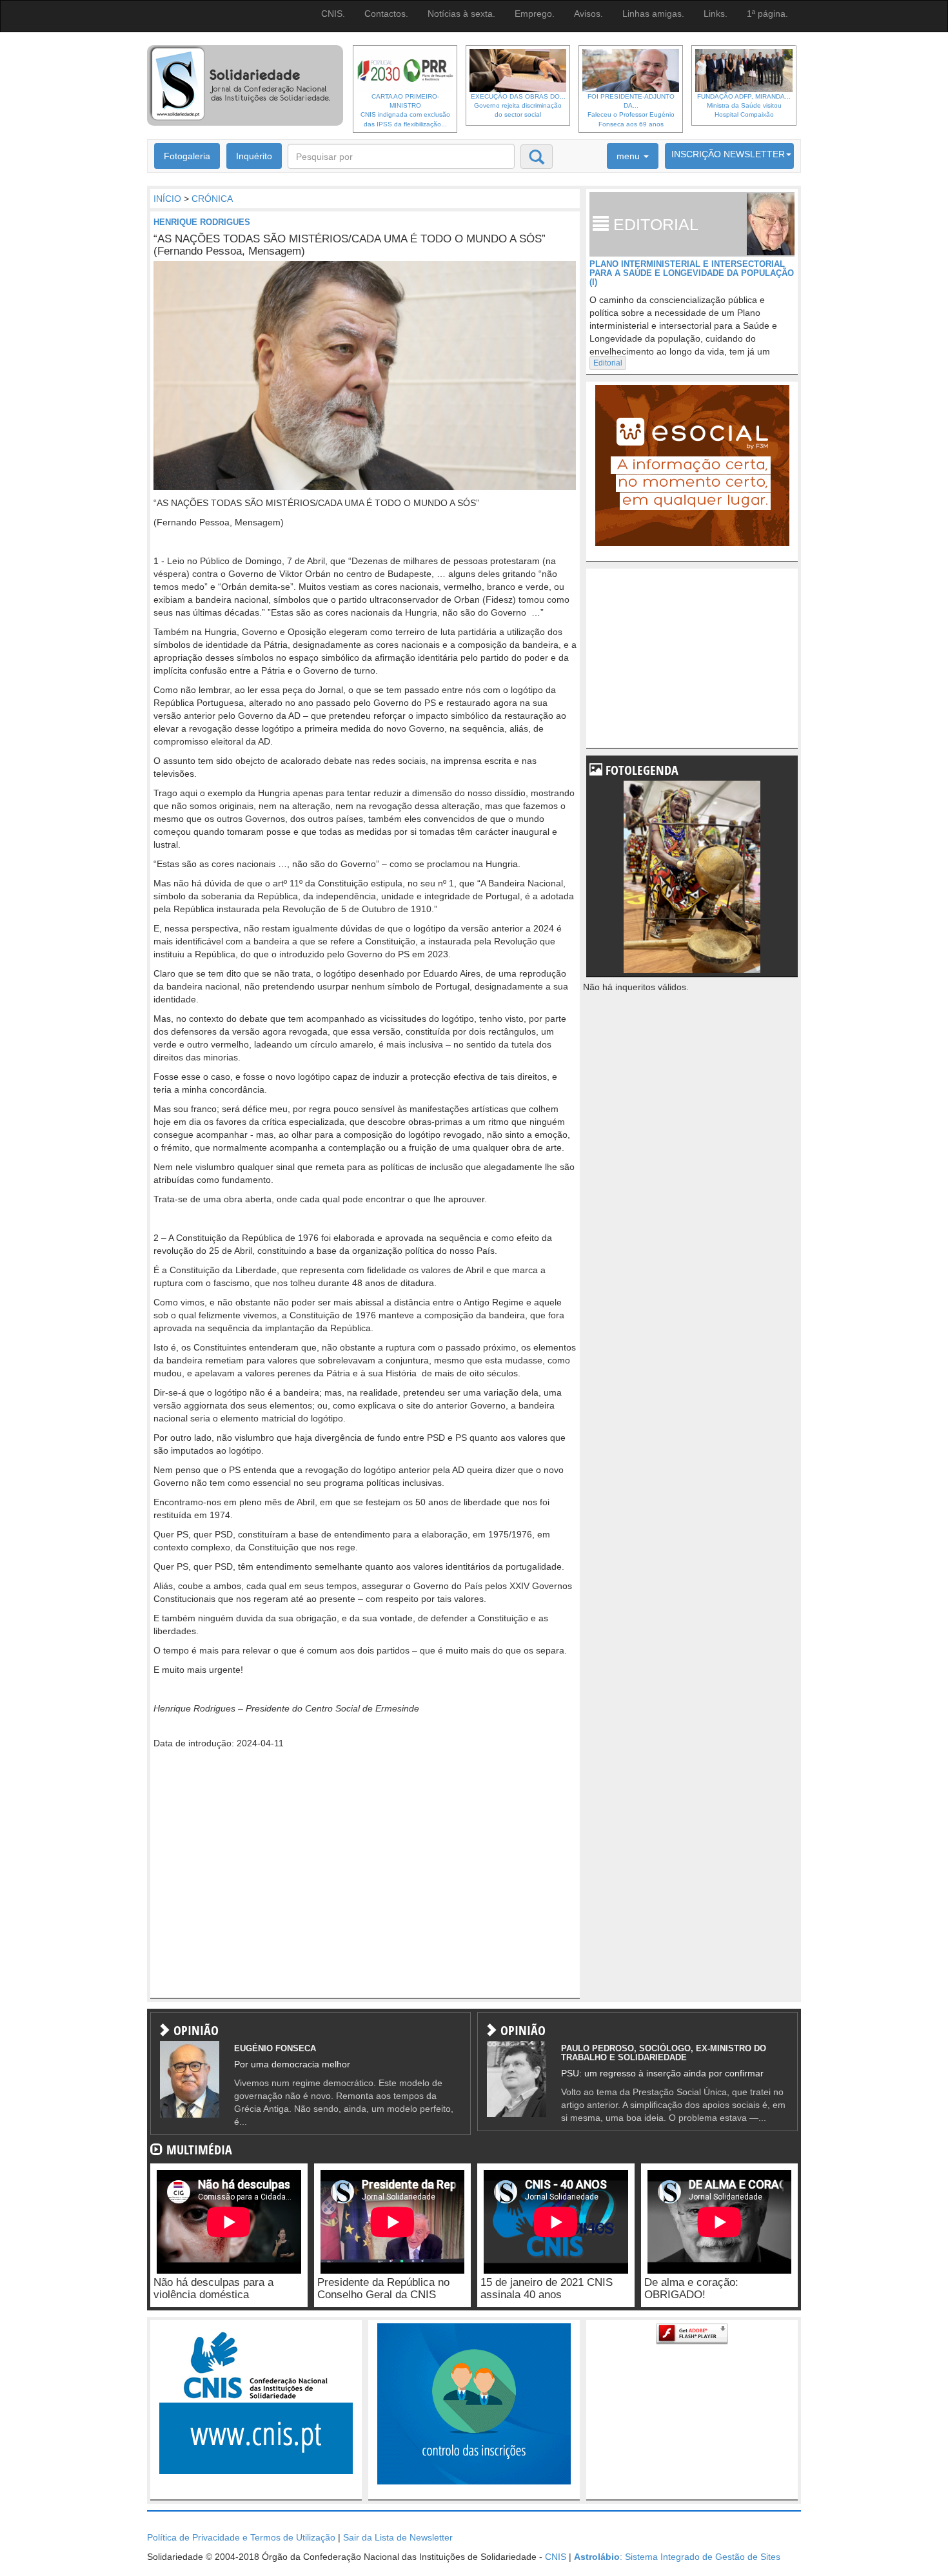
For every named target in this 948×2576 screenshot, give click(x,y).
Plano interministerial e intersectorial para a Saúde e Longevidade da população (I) (692, 273)
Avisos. (588, 14)
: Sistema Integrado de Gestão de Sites (677, 2557)
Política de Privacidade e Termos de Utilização (241, 2537)
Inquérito (254, 156)
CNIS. (333, 14)
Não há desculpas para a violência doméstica (213, 2288)
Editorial (608, 363)
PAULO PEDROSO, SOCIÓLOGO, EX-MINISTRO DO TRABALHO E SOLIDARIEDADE (664, 2053)
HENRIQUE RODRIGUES (202, 222)
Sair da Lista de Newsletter (398, 2537)
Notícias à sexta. (461, 14)
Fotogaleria (187, 156)
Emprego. (535, 14)
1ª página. (767, 14)
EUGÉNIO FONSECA (275, 2048)
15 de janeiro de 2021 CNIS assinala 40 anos (547, 2288)
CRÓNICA (212, 199)
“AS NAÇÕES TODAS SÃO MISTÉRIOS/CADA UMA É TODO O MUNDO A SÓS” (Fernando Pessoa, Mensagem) (350, 245)
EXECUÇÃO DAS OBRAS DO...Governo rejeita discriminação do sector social (518, 106)
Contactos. (386, 14)
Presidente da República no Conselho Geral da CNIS (383, 2288)
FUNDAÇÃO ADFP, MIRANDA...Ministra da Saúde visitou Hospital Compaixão (744, 106)
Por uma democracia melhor (292, 2064)
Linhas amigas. (653, 14)
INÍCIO (167, 199)
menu (629, 156)
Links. (716, 14)
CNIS (556, 2557)
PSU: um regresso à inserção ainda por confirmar (662, 2073)
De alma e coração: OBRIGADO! (691, 2288)
